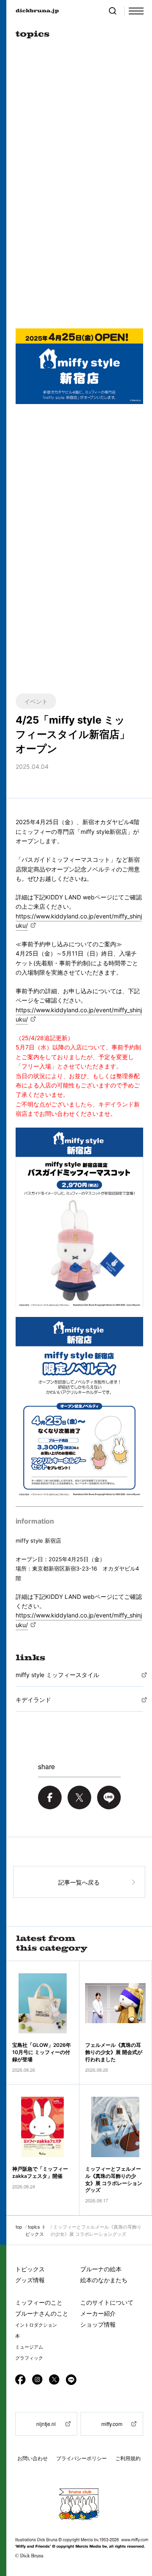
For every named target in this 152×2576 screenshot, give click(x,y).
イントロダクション (36, 2325)
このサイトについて (107, 2302)
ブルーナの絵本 (101, 2269)
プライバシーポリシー (81, 2458)
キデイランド (33, 1700)
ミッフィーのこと (39, 2302)
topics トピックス (36, 2230)
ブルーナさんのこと (42, 2313)
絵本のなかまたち (104, 2280)
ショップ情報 (98, 2324)
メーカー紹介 (98, 2313)
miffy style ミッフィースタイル (57, 1675)
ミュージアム (29, 2347)
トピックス (30, 2269)
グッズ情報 (30, 2280)
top (19, 2226)
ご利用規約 (128, 2458)
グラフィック (29, 2358)
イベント (36, 701)
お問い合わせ (33, 2458)
